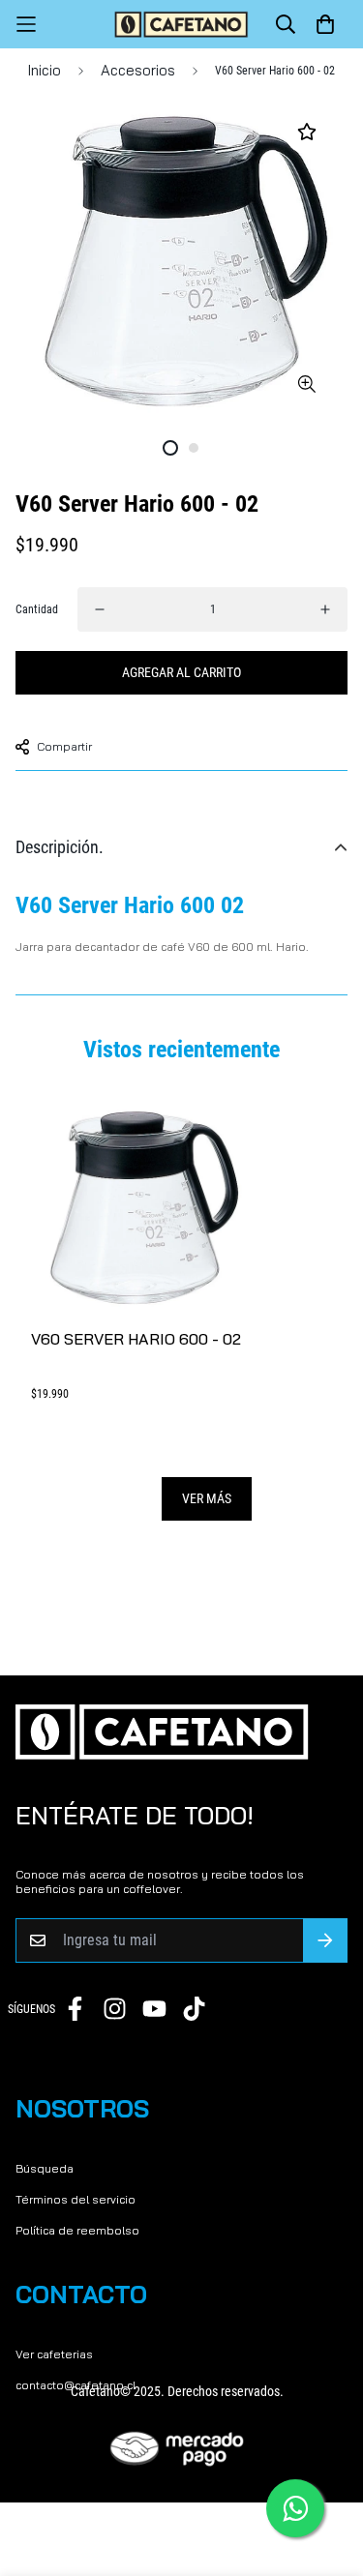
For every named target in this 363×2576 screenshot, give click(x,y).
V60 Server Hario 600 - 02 (136, 1339)
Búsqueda (45, 2168)
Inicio (45, 70)
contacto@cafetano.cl (76, 2385)
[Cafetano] (182, 24)
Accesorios (138, 70)
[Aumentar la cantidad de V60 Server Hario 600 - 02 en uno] (325, 609)
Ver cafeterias (54, 2354)
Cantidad (37, 609)
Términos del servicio (76, 2199)
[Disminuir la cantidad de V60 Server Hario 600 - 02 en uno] (100, 609)
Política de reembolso (77, 2230)
